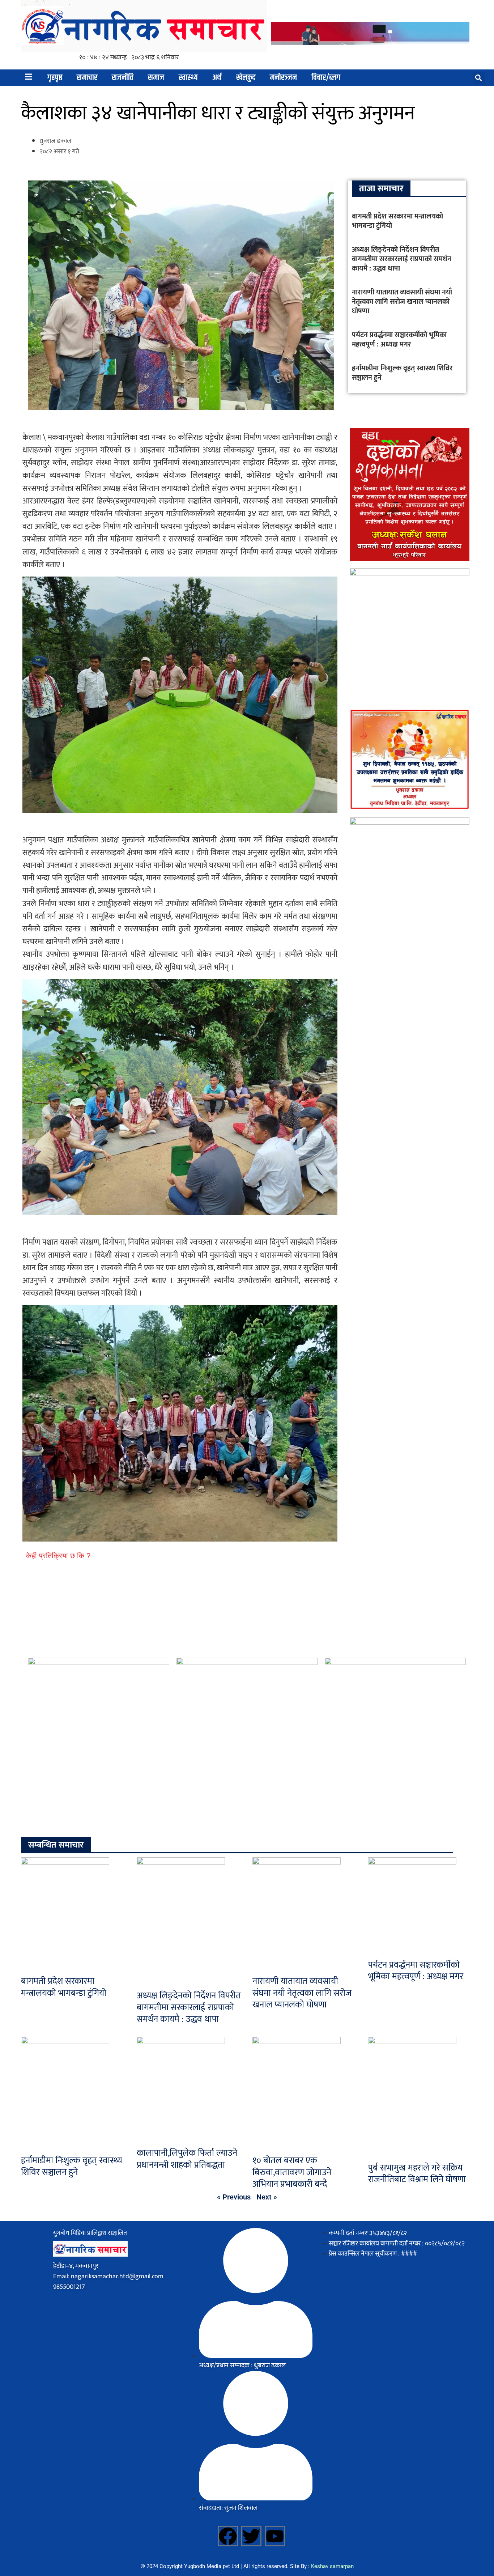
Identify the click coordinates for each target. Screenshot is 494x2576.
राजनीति (123, 78)
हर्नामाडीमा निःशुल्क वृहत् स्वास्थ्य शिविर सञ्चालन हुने (402, 373)
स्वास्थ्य (188, 78)
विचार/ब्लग (326, 78)
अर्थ (217, 78)
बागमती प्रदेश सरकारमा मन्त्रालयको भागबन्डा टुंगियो (397, 221)
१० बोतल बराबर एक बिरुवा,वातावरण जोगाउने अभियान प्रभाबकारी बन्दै (292, 2172)
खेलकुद (246, 78)
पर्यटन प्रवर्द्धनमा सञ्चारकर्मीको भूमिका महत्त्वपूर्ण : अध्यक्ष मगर (399, 340)
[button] (479, 78)
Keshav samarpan (332, 2566)
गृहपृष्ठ (55, 78)
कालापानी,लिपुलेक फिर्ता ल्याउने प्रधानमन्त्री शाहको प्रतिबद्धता (187, 2159)
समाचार (87, 78)
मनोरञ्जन (283, 78)
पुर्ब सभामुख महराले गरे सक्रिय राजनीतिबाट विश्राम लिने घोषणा (417, 2174)
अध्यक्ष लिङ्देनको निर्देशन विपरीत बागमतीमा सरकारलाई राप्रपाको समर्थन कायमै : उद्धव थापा (402, 259)
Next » (267, 2197)
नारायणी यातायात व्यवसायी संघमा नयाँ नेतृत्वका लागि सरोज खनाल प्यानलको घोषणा (402, 302)
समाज (156, 78)
